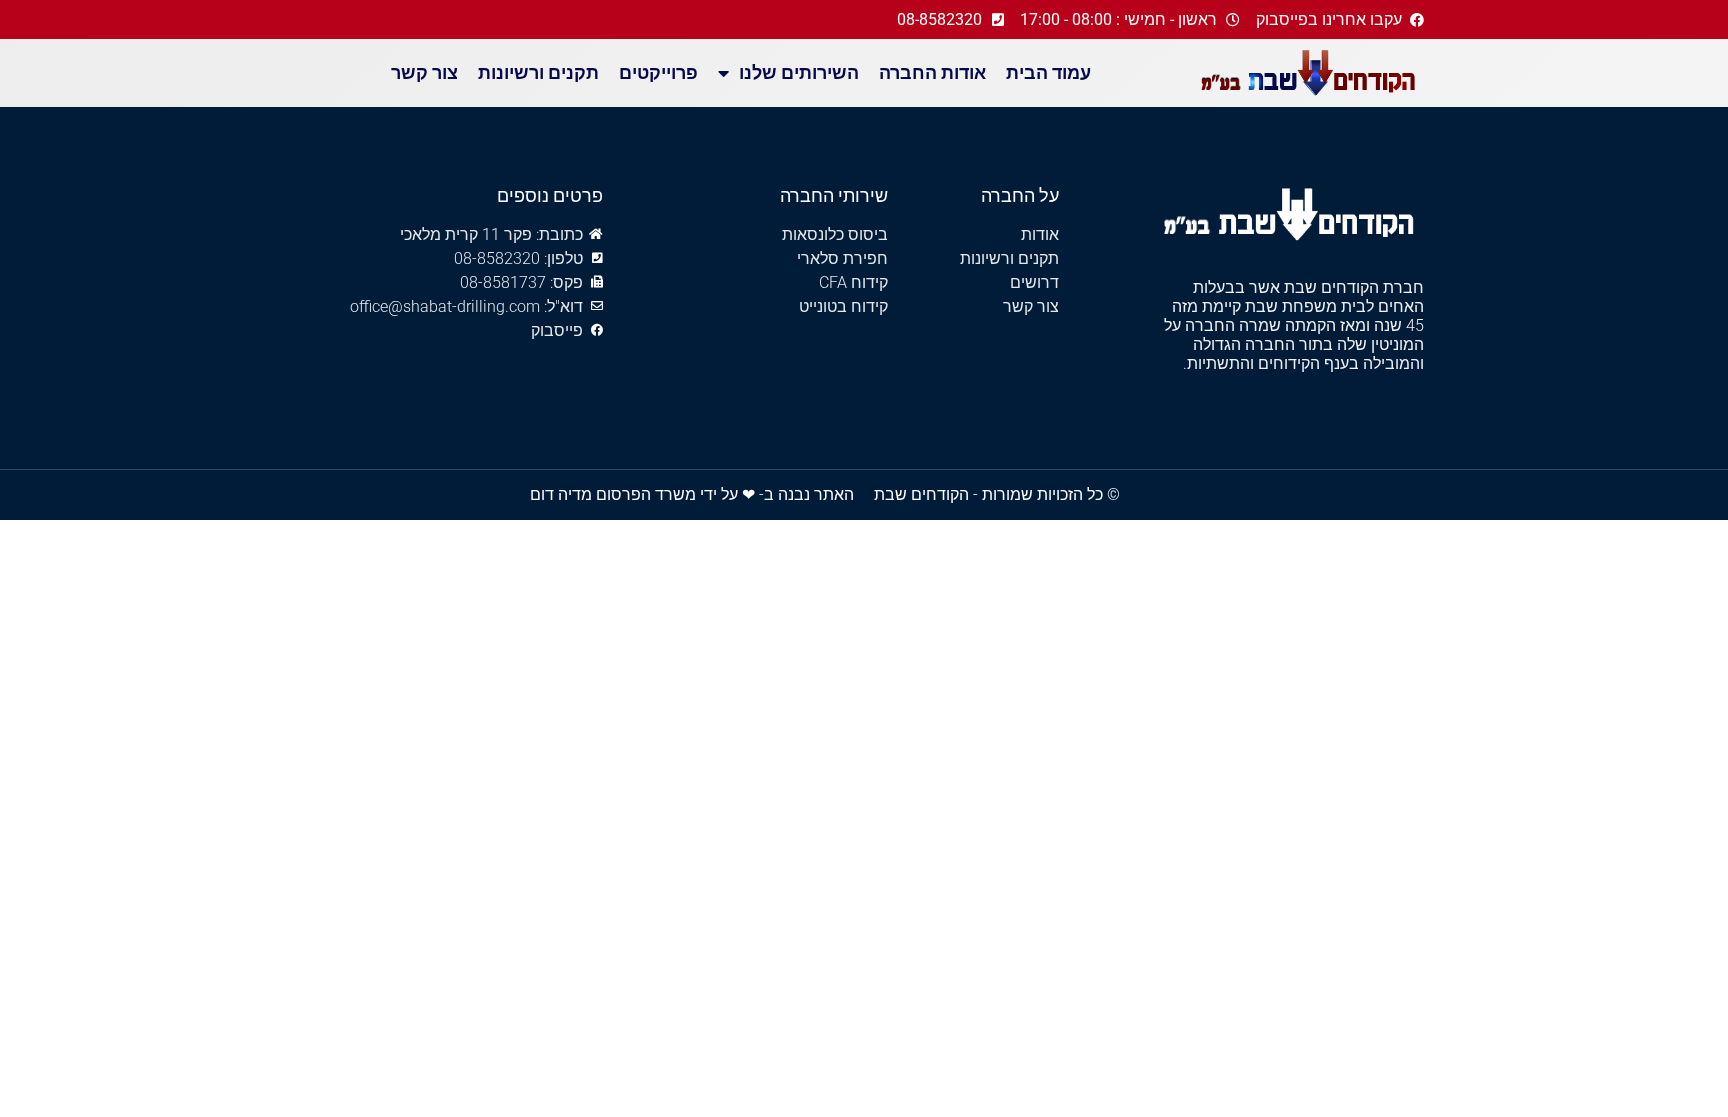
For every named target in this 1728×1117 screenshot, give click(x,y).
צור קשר (424, 72)
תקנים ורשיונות (538, 72)
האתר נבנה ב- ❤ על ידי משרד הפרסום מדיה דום (692, 494)
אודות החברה (932, 72)
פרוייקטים (658, 72)
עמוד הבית (1048, 72)
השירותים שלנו (799, 72)
